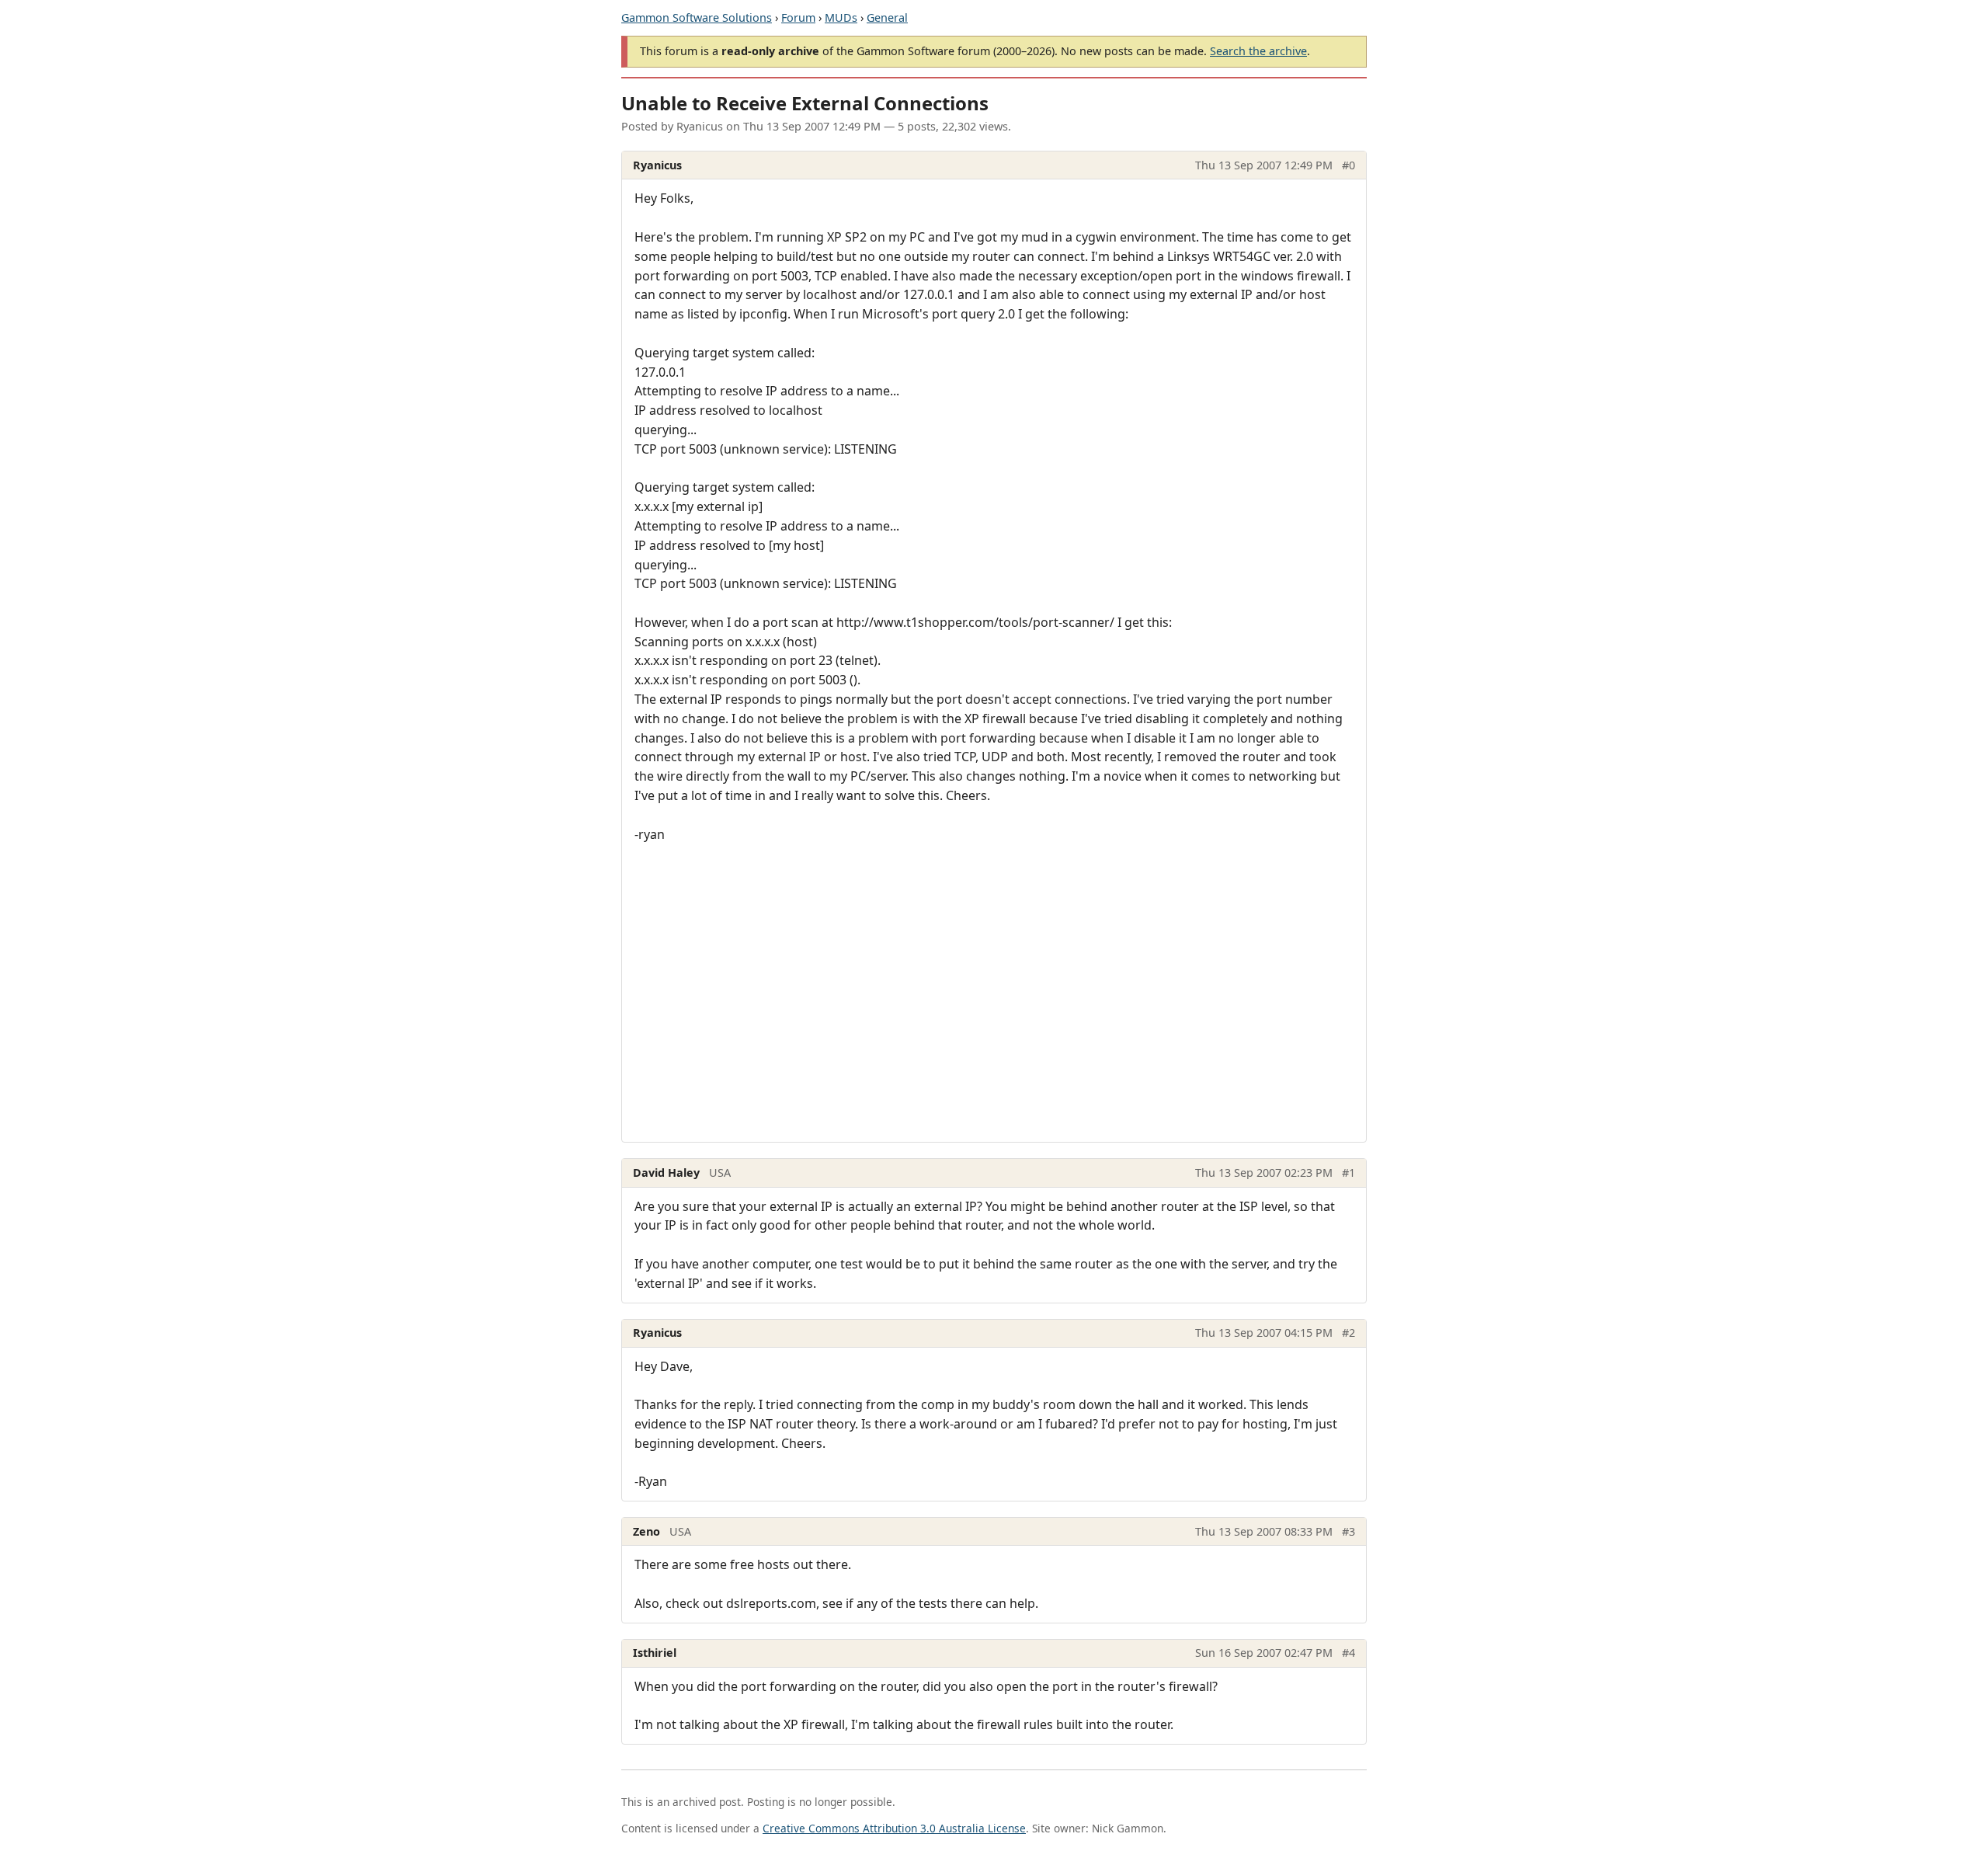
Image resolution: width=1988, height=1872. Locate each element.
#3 (1349, 1531)
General (887, 17)
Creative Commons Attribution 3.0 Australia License (894, 1828)
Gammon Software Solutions (697, 17)
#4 (1349, 1653)
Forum (798, 17)
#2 (1349, 1333)
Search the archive (1258, 51)
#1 (1349, 1173)
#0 (1349, 165)
